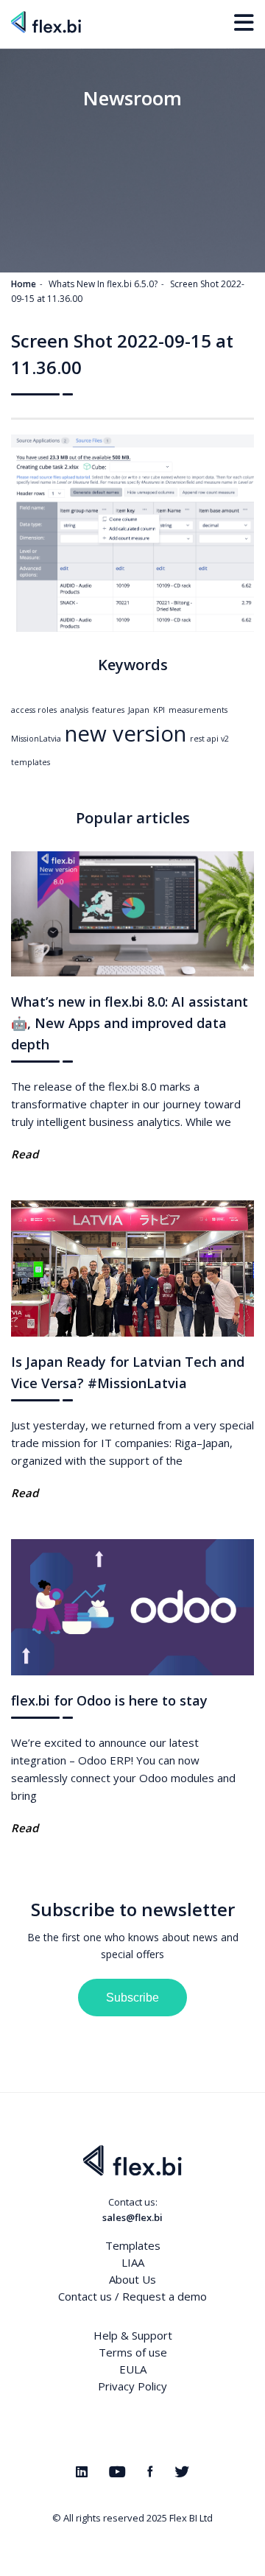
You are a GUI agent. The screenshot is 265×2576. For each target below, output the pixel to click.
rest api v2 (209, 739)
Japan (139, 710)
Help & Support (133, 2335)
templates (31, 762)
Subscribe (132, 1998)
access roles (34, 710)
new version (126, 733)
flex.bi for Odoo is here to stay (109, 1700)
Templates (133, 2245)
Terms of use (133, 2352)
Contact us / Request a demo (132, 2296)
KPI (159, 710)
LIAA (133, 2262)
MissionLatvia (36, 739)
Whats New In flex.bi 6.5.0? (103, 284)
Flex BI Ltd (191, 2518)
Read (25, 1154)
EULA (133, 2369)
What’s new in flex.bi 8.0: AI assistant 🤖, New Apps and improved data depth (130, 1023)
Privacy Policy (132, 2386)
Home (24, 284)
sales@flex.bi (132, 2217)
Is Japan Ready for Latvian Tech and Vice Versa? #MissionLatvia (128, 1372)
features (108, 710)
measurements (198, 710)
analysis (74, 710)
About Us (132, 2279)
